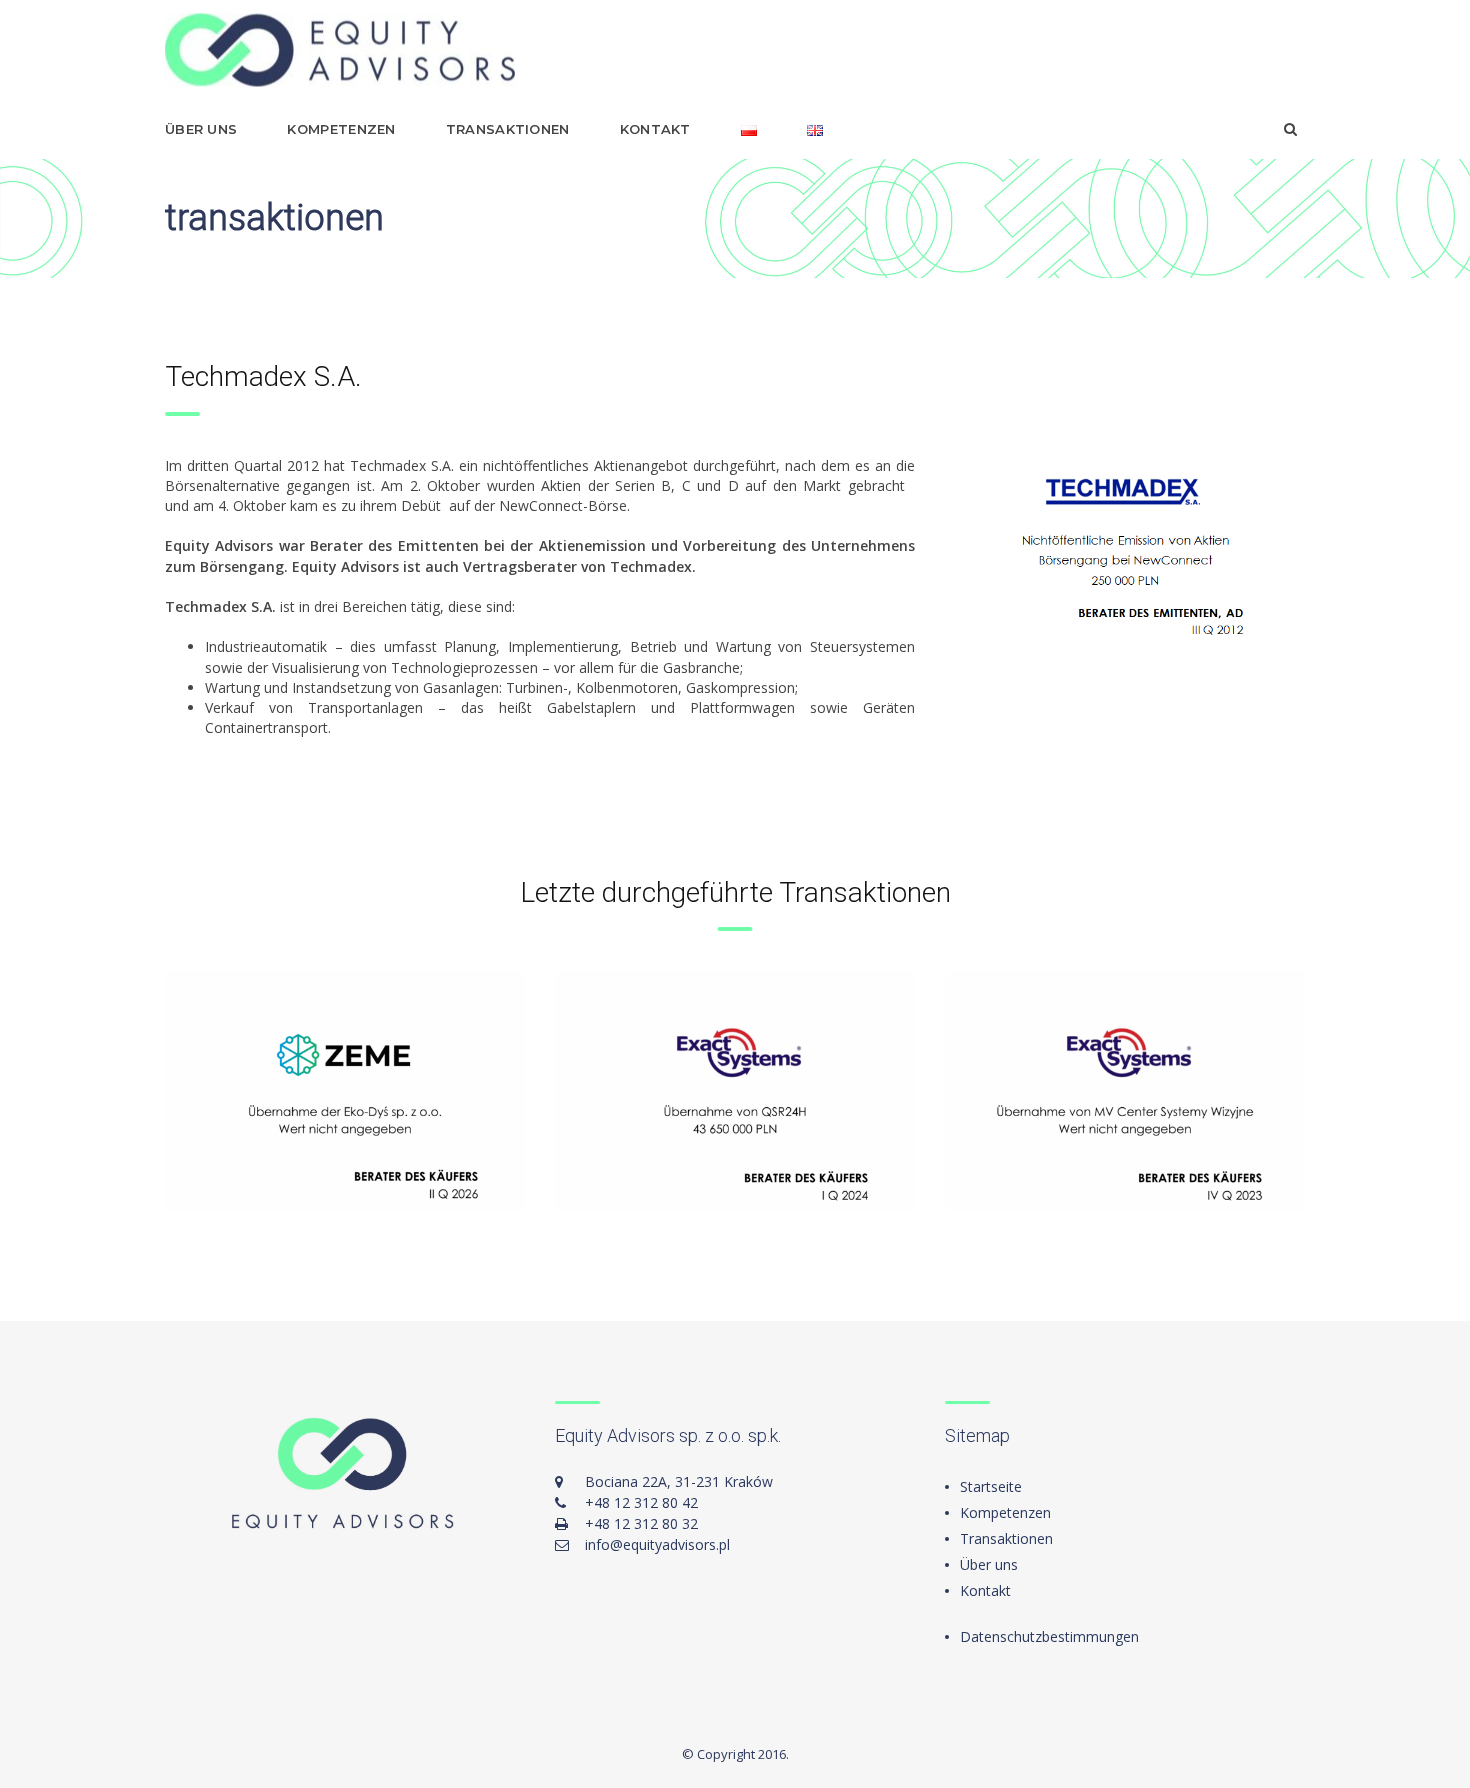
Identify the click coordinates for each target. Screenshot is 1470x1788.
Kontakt (655, 129)
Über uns (201, 129)
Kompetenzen (341, 129)
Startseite (991, 1486)
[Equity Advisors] (340, 50)
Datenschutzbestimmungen (1049, 1636)
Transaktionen (508, 129)
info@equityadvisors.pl (657, 1544)
